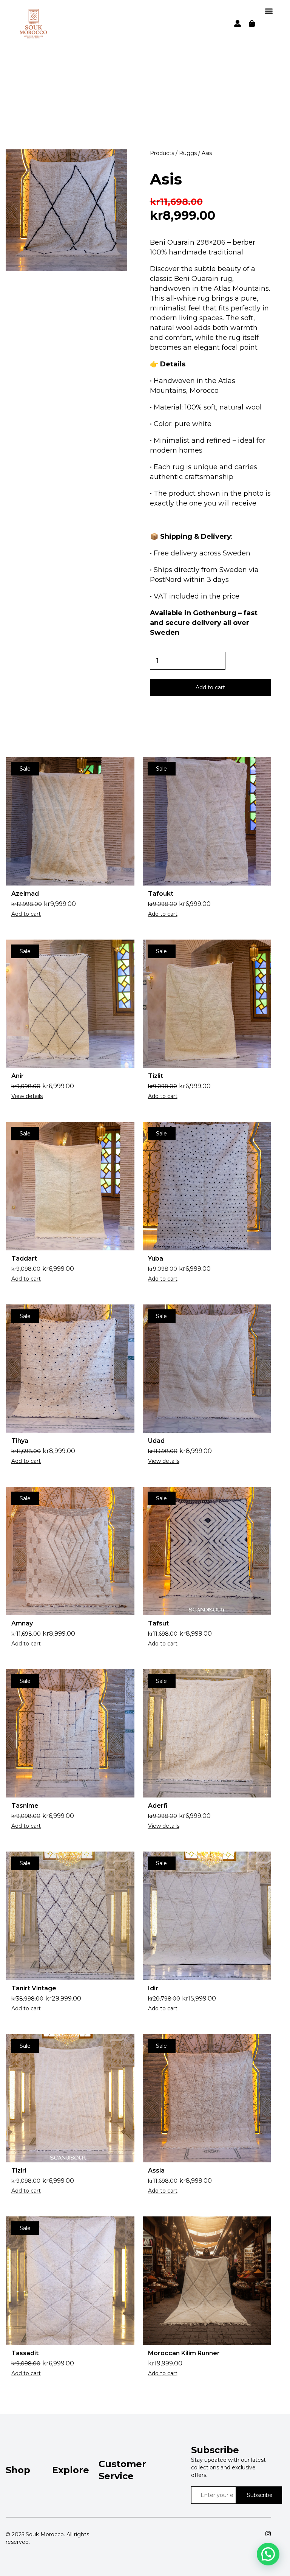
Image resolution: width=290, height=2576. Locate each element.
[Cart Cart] (252, 23)
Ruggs (188, 153)
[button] (269, 11)
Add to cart (210, 687)
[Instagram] (268, 2534)
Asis (166, 179)
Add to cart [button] (26, 914)
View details (27, 1096)
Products (162, 153)
